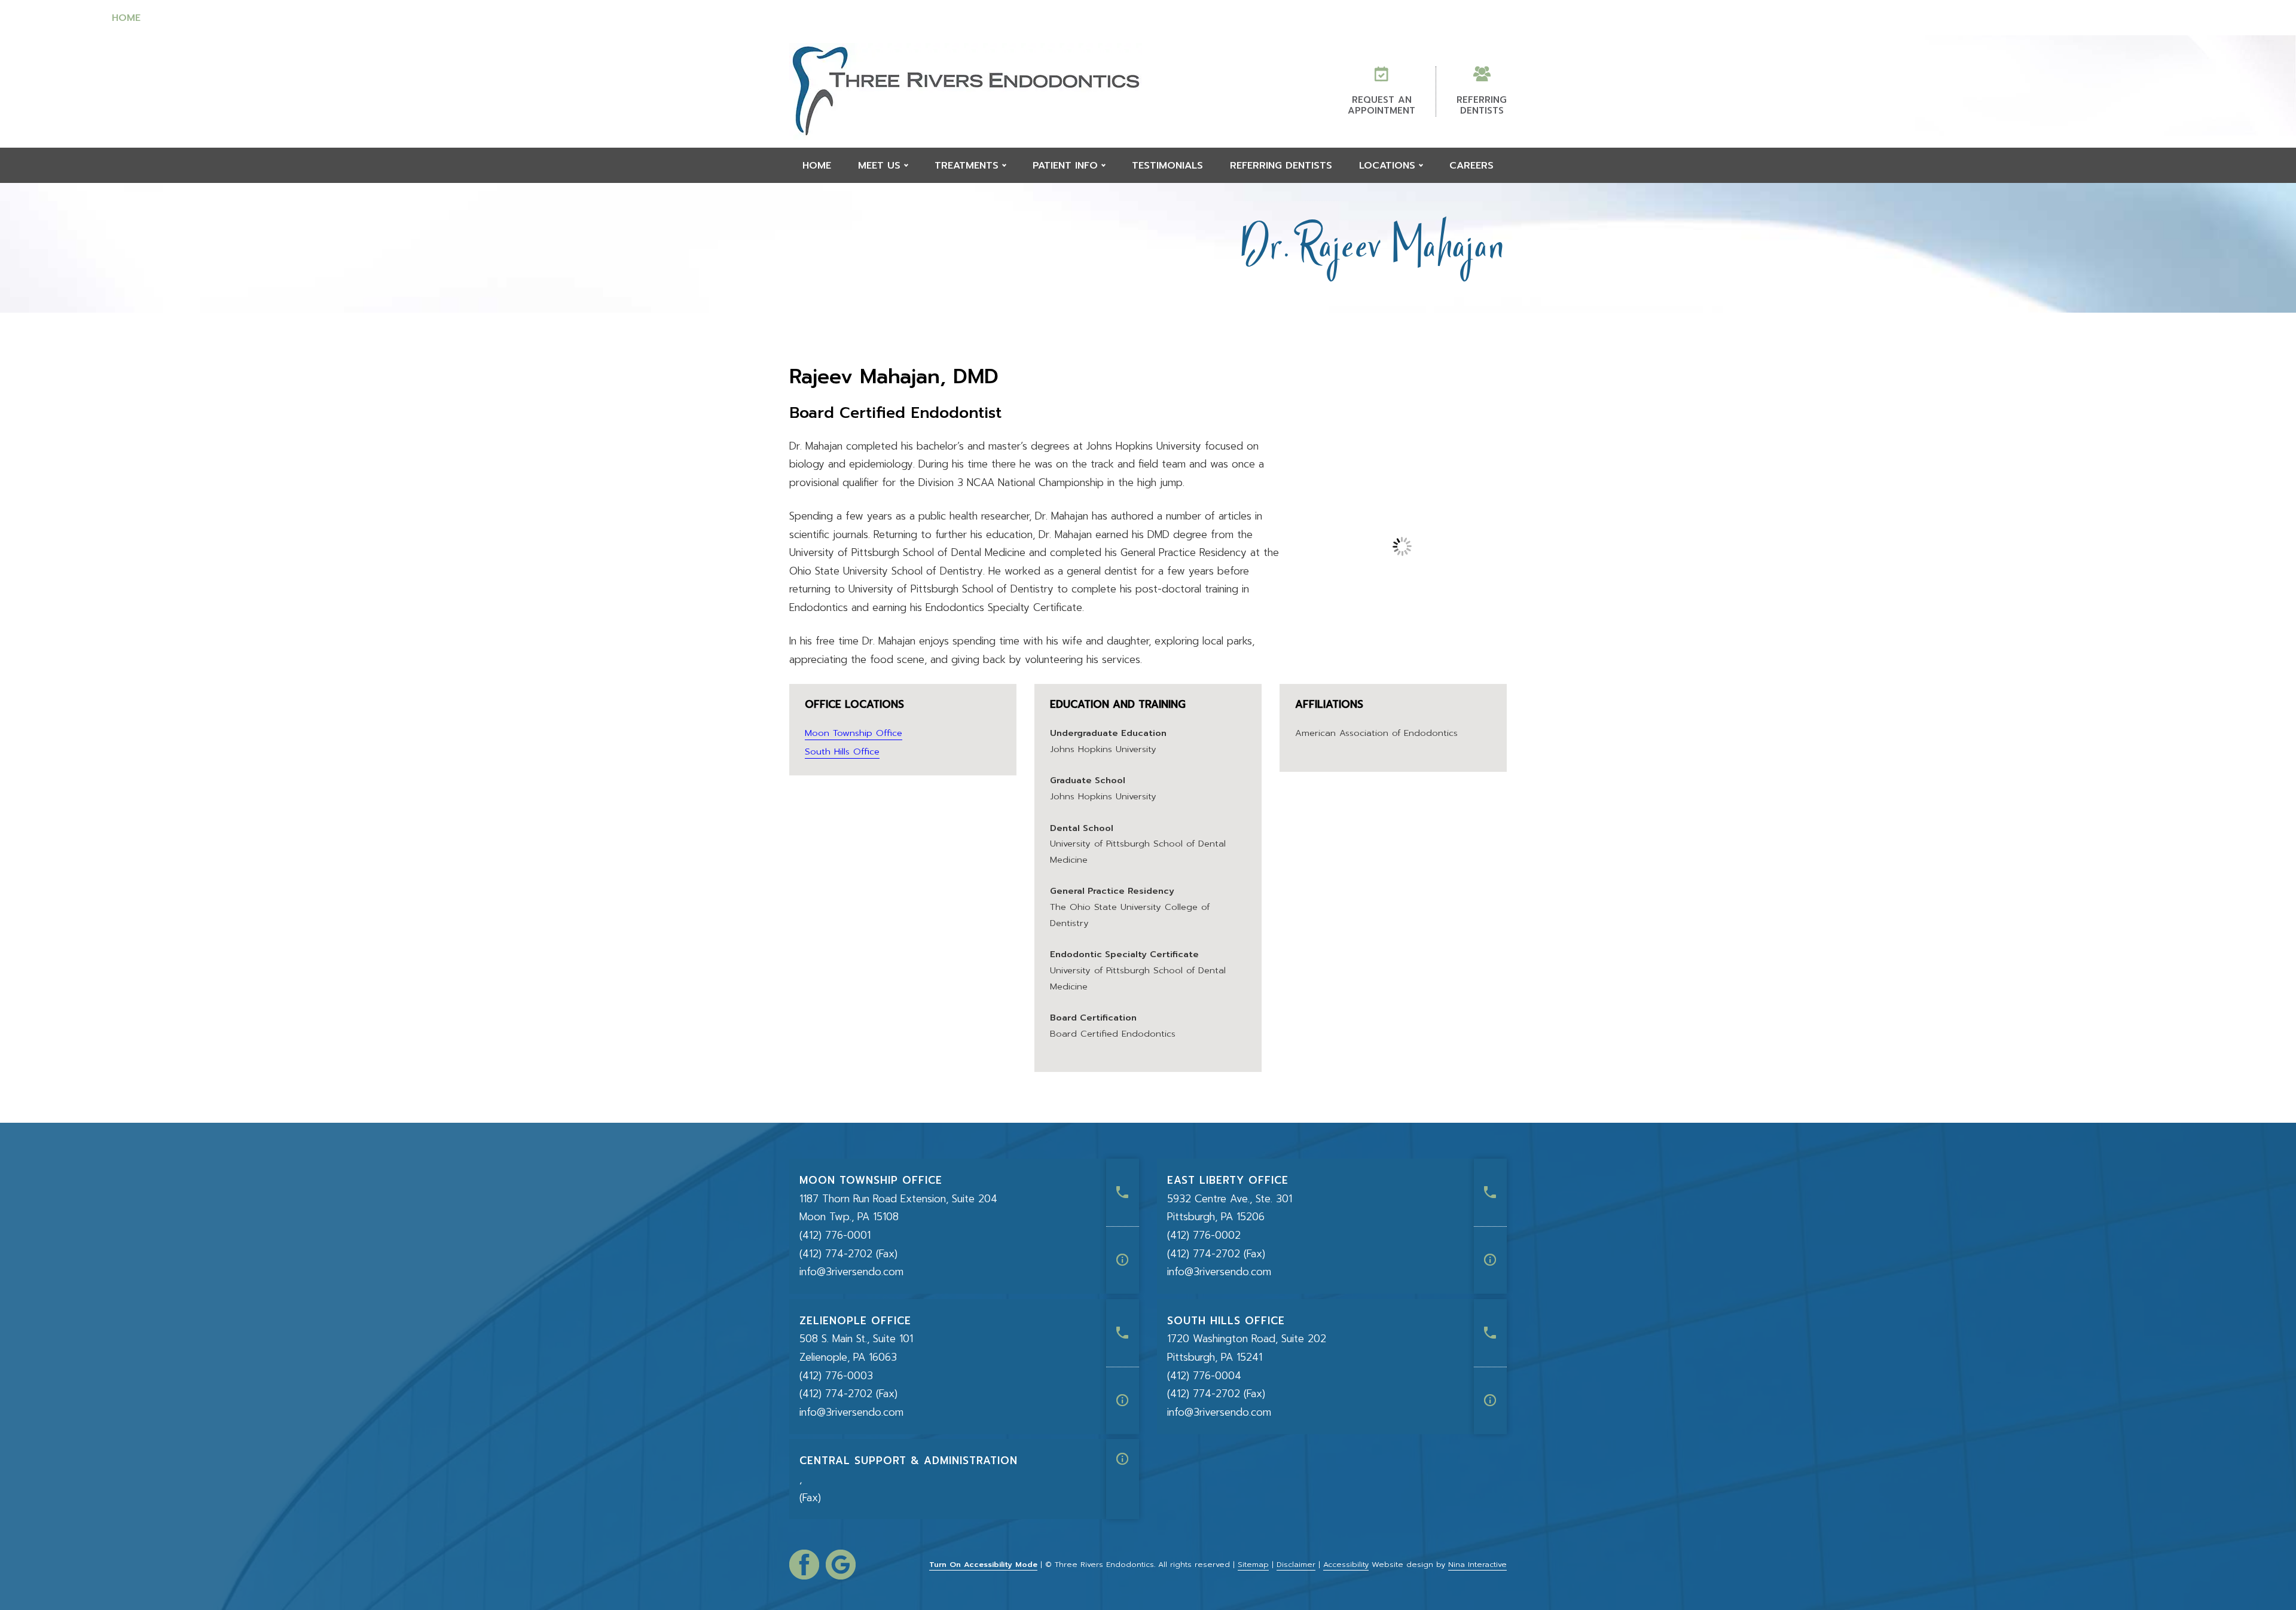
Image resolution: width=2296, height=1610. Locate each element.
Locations (1880, 18)
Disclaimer (1296, 1564)
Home (126, 18)
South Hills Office (842, 751)
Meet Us (386, 18)
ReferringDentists (1482, 105)
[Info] (1123, 1260)
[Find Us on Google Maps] (841, 1565)
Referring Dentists (1577, 18)
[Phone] (1123, 1192)
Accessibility (1346, 1564)
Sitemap (1253, 1564)
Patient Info (967, 18)
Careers (2162, 18)
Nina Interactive (1477, 1564)
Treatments (671, 18)
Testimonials (1266, 18)
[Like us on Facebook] (804, 1565)
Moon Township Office (854, 733)
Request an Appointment (1381, 105)
